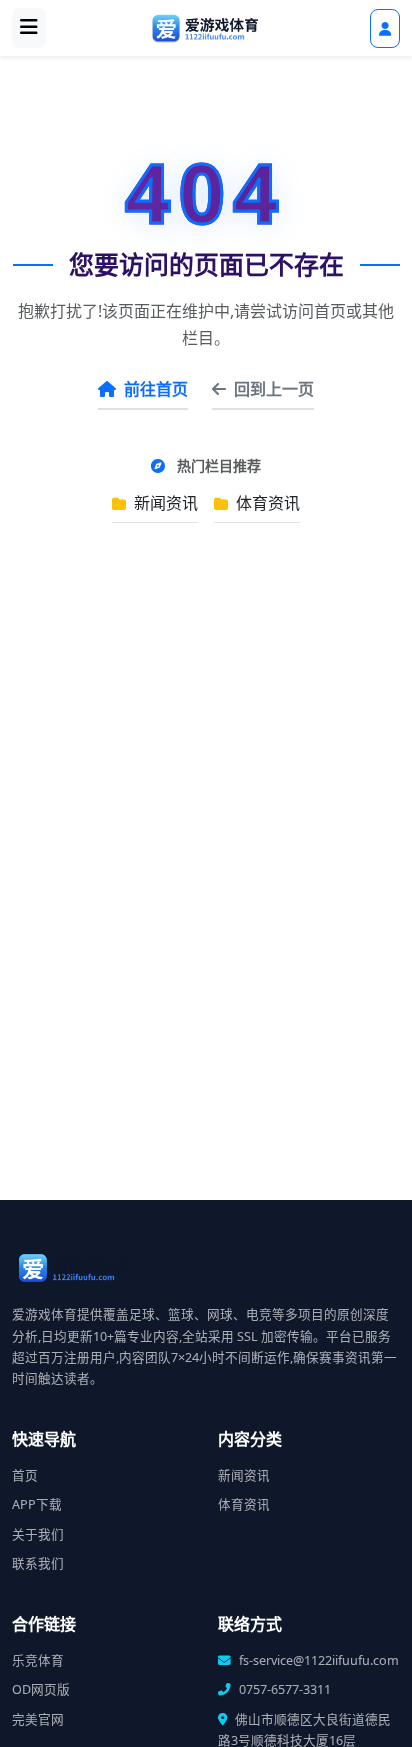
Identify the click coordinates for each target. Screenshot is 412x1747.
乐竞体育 (38, 1660)
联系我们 (38, 1563)
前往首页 (156, 389)
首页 (25, 1475)
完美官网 (38, 1719)
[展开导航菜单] (29, 28)
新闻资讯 (164, 503)
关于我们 (38, 1534)
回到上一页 (274, 389)
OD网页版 (41, 1689)
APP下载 (37, 1504)
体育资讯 (266, 503)
